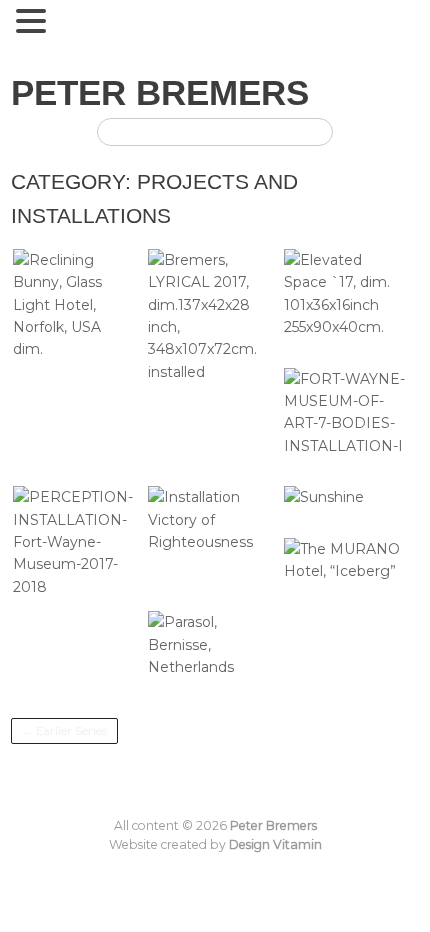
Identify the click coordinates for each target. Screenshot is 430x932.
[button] (34, 22)
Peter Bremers (160, 92)
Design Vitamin (275, 844)
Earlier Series (64, 731)
